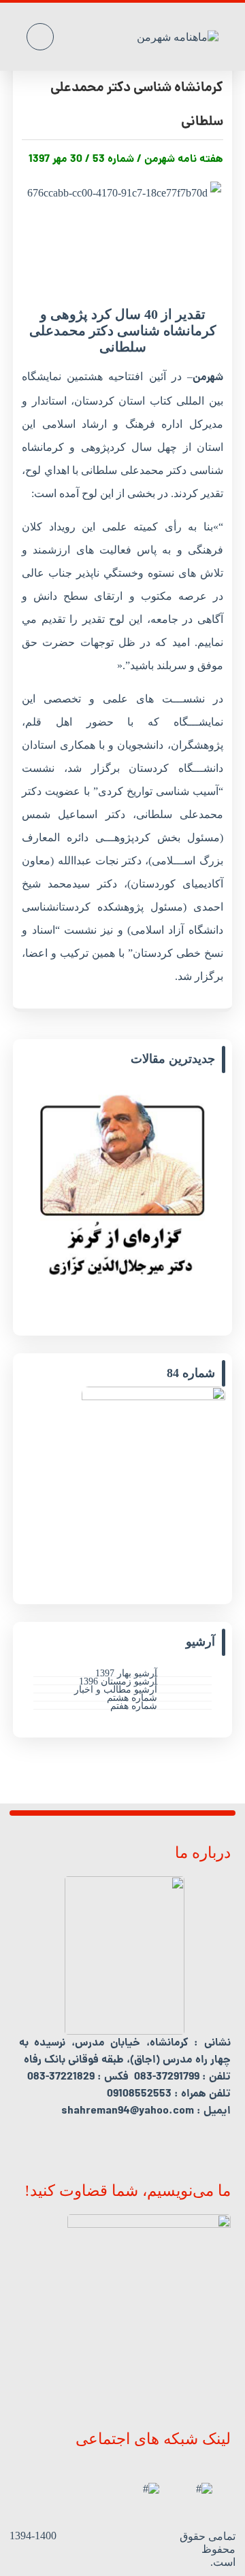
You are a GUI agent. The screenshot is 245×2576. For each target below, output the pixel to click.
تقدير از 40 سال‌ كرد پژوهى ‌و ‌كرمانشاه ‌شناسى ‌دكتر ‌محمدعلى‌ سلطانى (137, 88)
